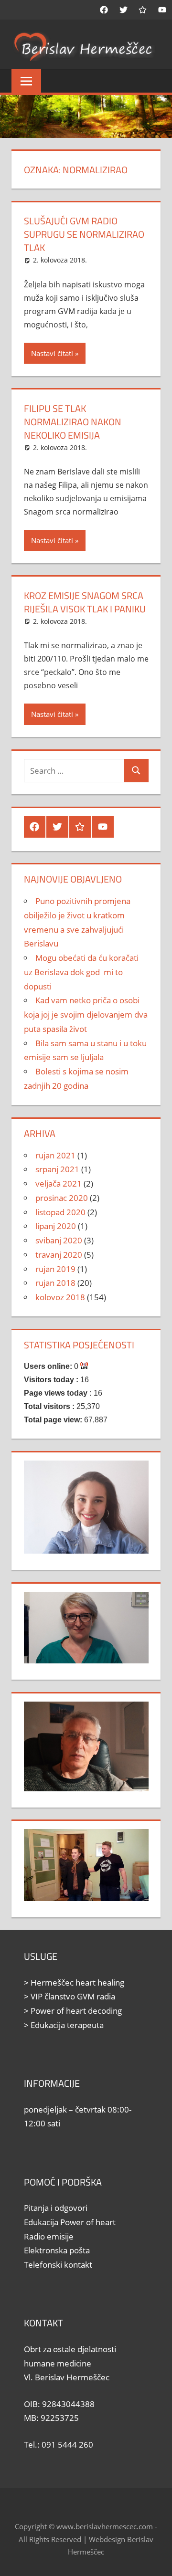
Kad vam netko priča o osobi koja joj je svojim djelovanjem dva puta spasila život (86, 1015)
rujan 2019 (55, 1269)
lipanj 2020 (56, 1226)
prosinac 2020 (62, 1198)
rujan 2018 (55, 1283)
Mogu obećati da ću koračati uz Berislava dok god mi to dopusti (81, 972)
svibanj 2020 (59, 1240)
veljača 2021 (59, 1183)
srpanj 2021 (57, 1169)
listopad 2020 (60, 1212)
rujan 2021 (55, 1155)
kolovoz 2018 (60, 1297)
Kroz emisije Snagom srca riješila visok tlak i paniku (85, 602)
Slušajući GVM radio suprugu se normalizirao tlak (84, 234)
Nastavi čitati (52, 353)
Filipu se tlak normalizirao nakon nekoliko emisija (73, 422)
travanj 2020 (59, 1255)
